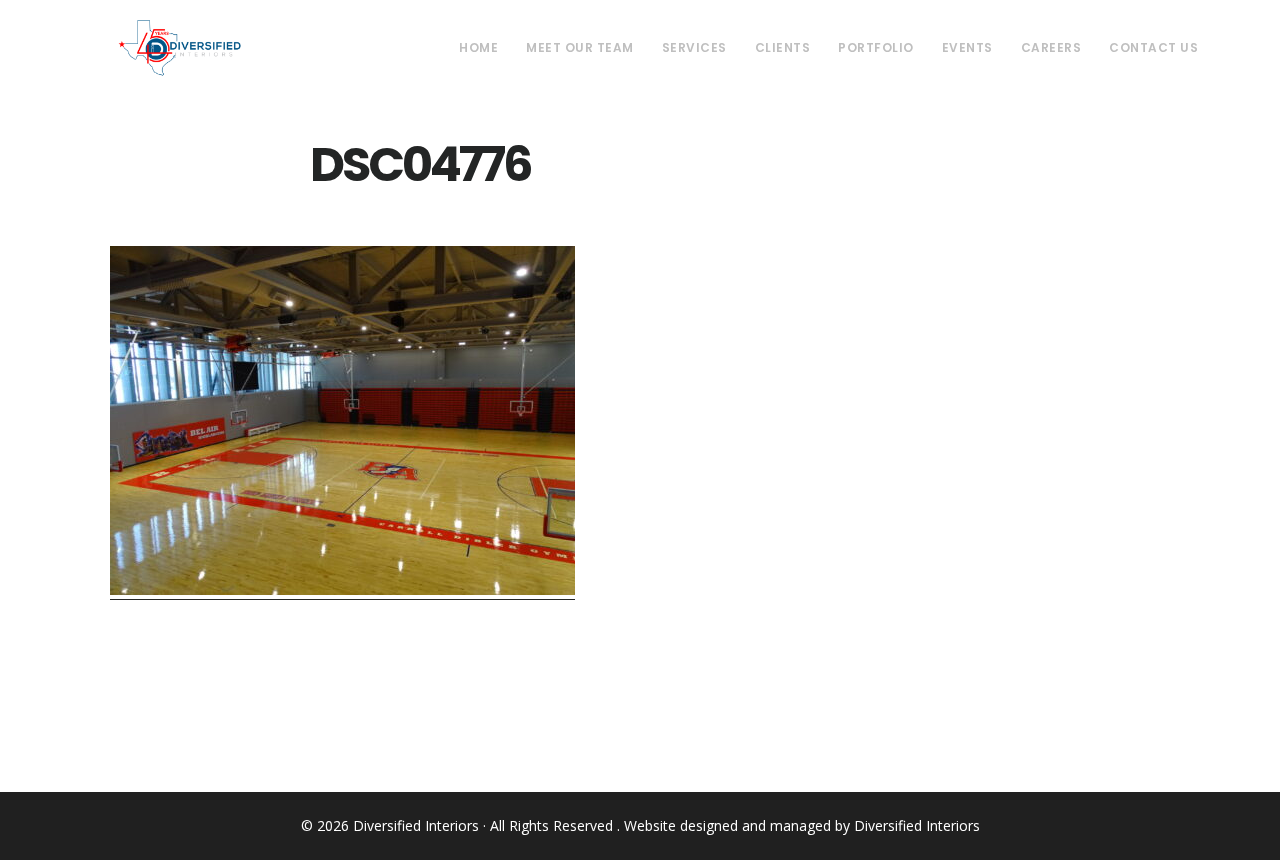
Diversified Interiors (179, 48)
